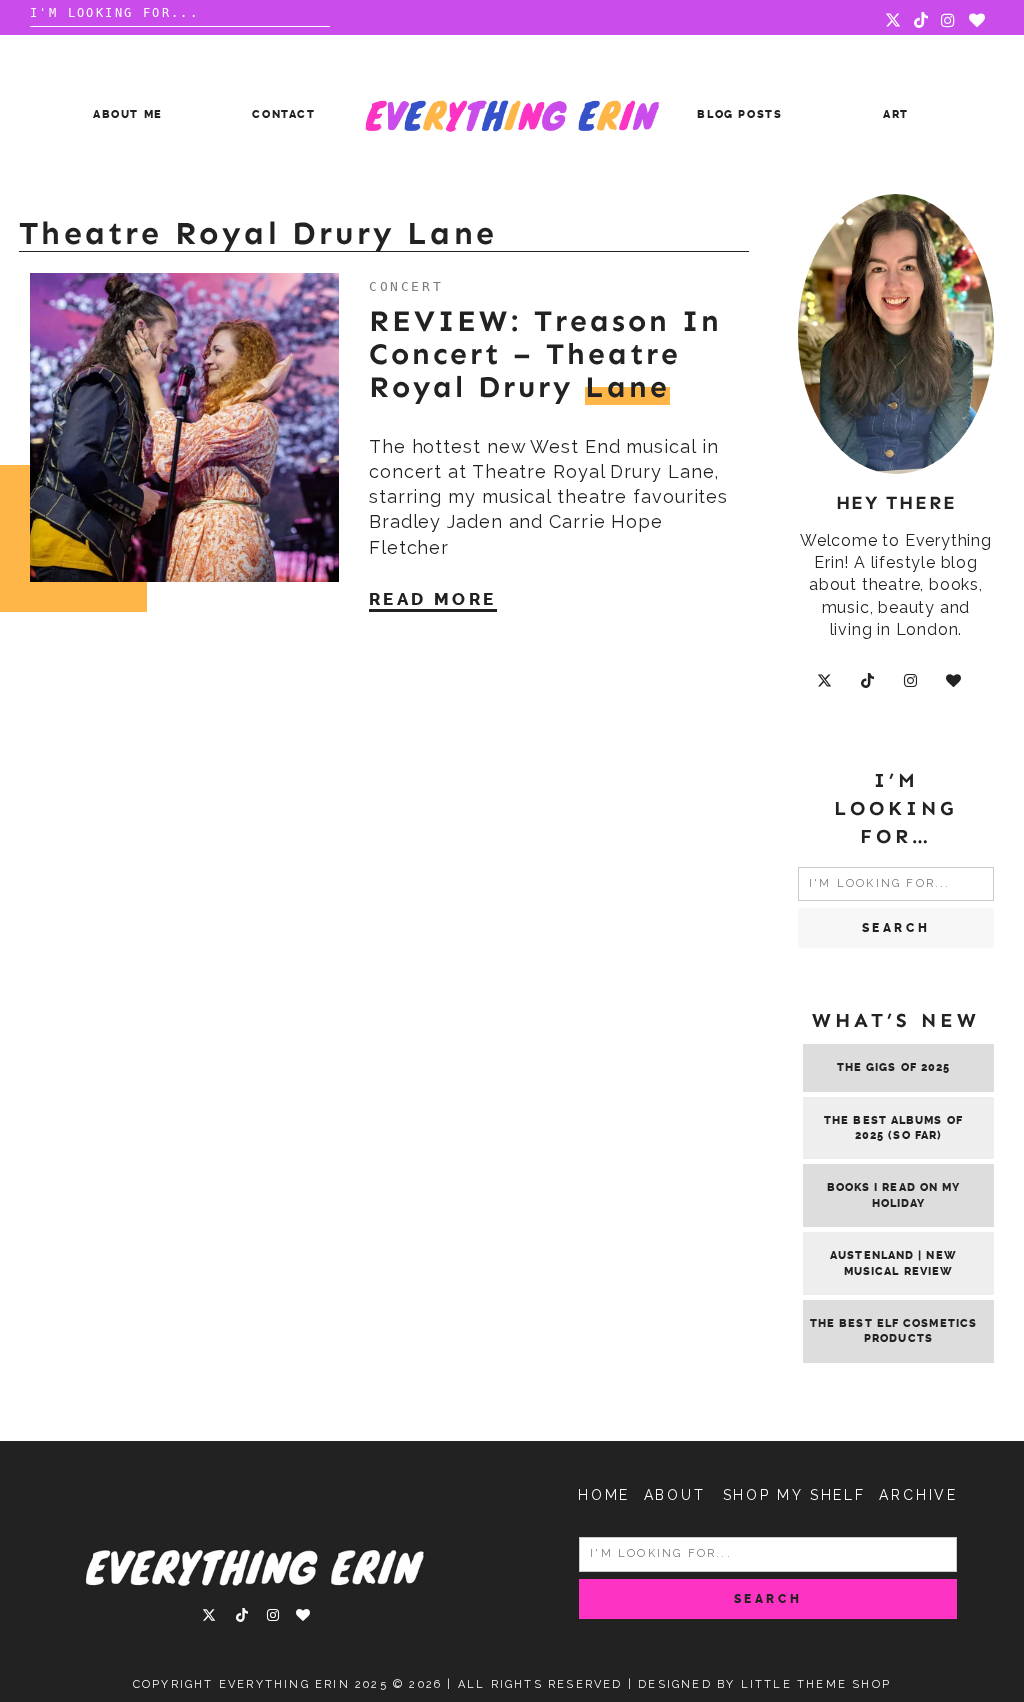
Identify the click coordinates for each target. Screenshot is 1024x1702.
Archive (918, 1495)
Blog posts (740, 114)
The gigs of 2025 (894, 1067)
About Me (128, 114)
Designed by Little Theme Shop (764, 1684)
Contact (284, 114)
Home (604, 1495)
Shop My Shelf (794, 1495)
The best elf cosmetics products (893, 1331)
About (675, 1495)
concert (406, 286)
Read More (433, 599)
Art (896, 114)
